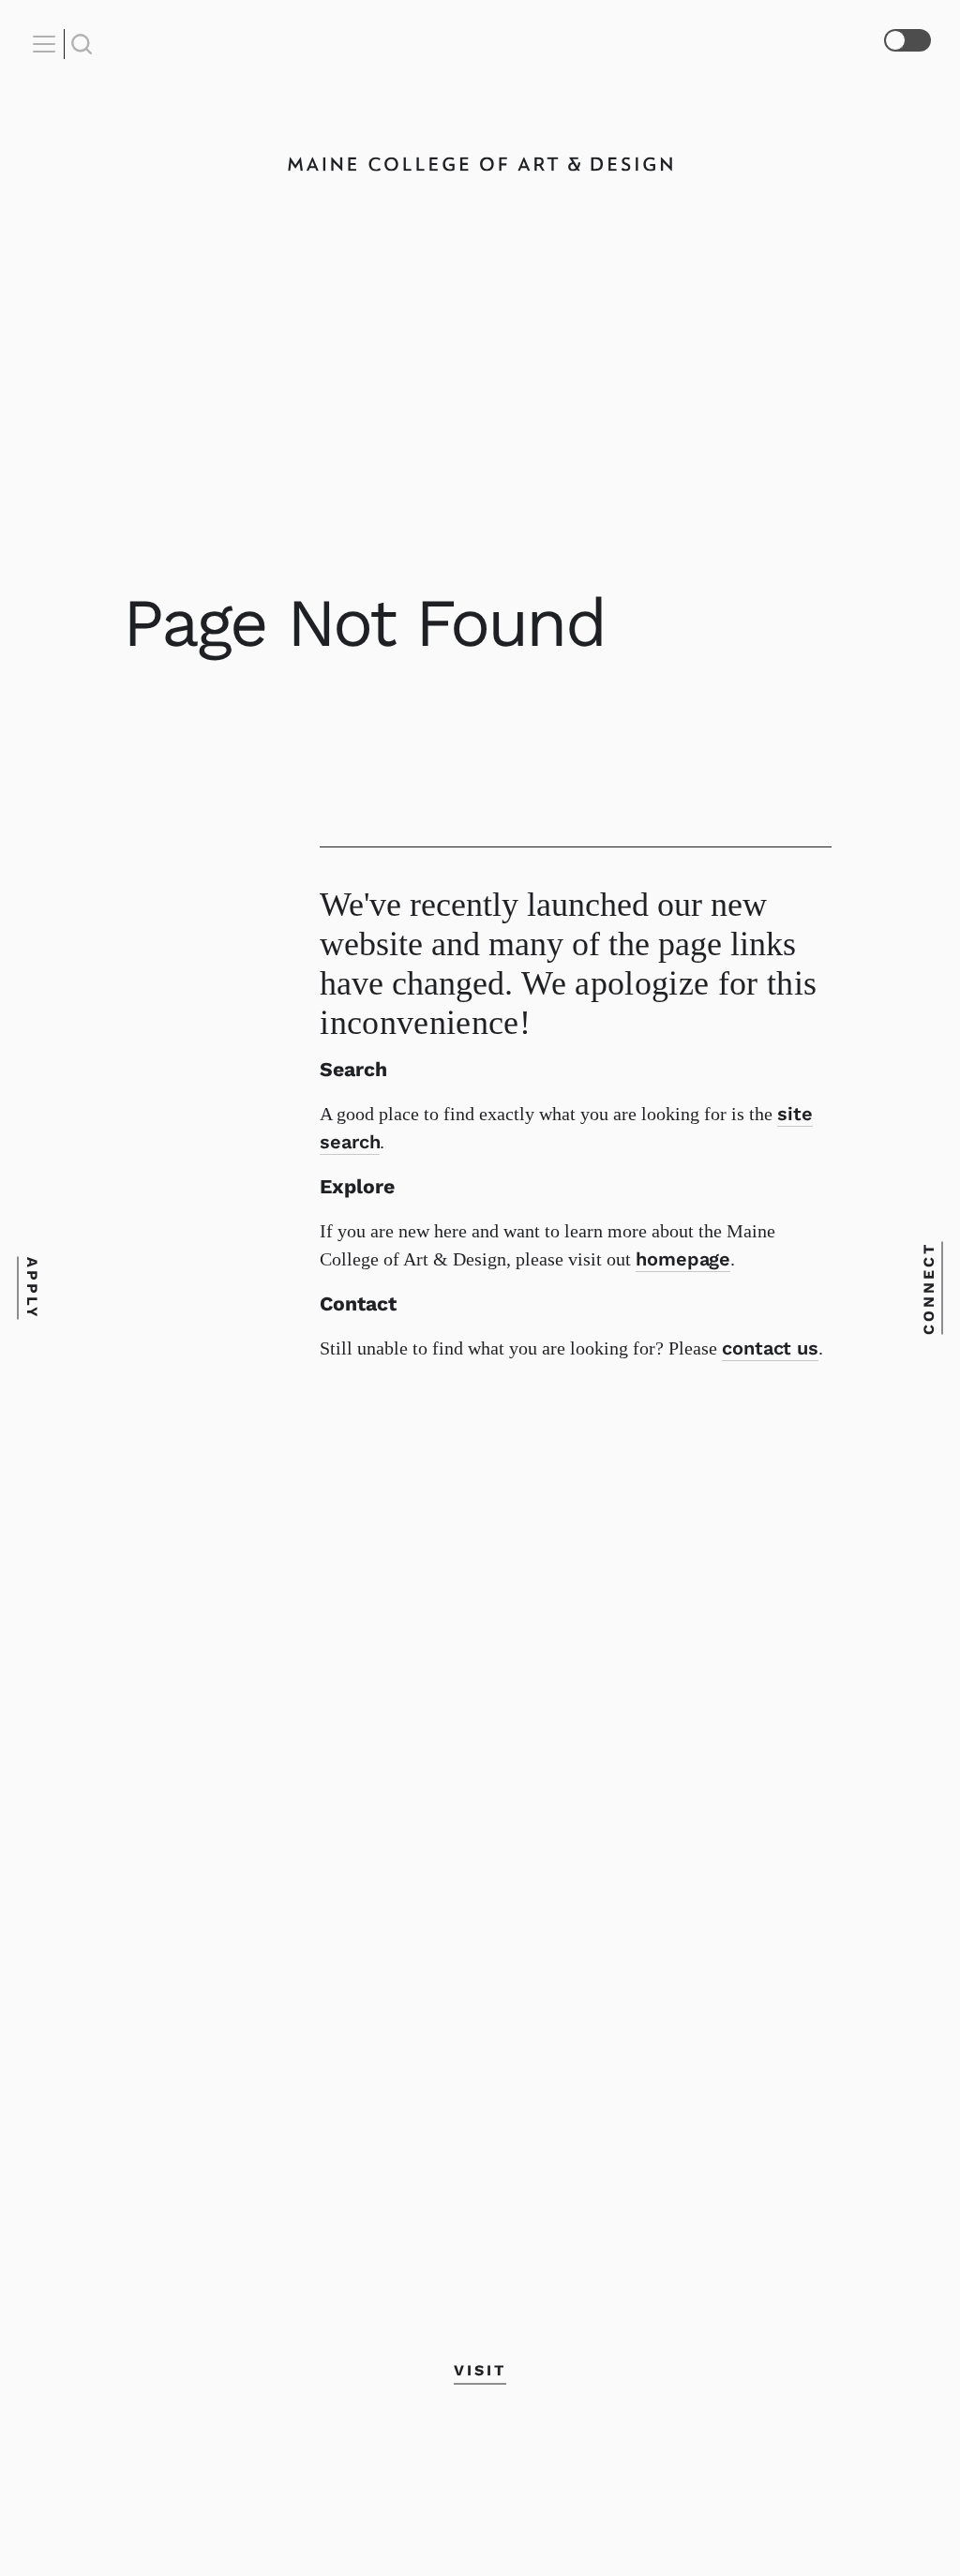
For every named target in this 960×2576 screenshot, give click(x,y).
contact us (770, 1348)
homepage (683, 1259)
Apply (31, 1288)
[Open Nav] (47, 44)
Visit (480, 2370)
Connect (929, 1288)
